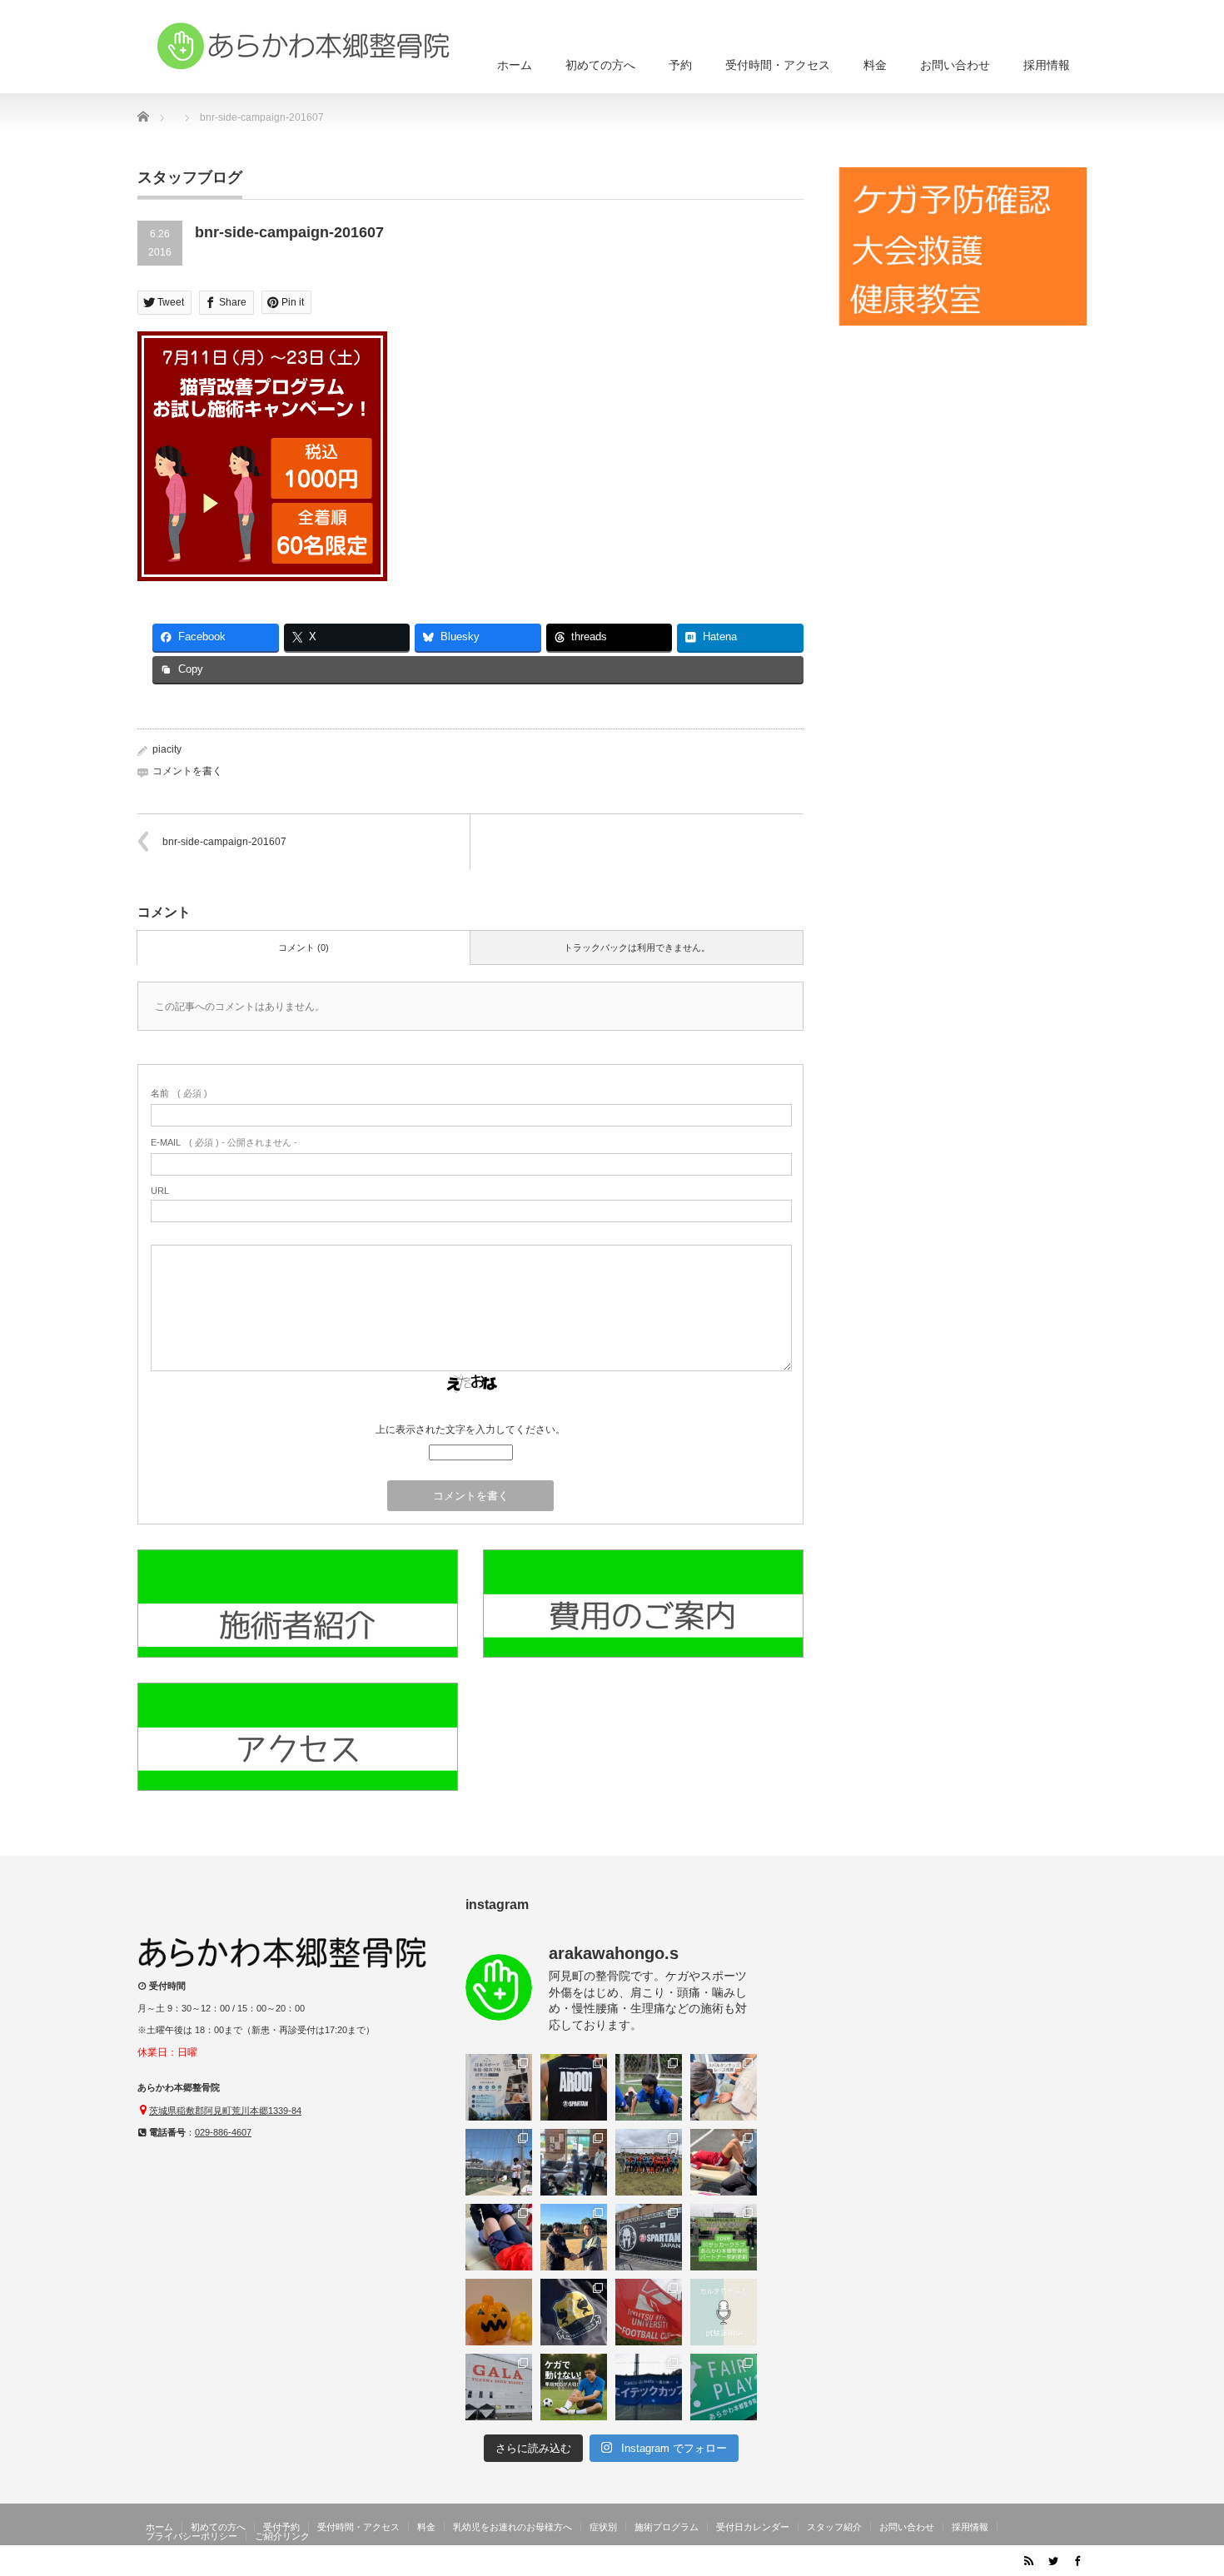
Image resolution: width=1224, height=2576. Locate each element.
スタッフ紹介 (834, 2527)
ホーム (515, 65)
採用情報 (1047, 65)
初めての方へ (600, 65)
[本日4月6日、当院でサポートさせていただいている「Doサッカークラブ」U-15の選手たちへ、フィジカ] (499, 2162)
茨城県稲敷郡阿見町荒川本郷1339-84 (225, 2111)
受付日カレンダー (753, 2527)
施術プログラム (667, 2527)
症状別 (603, 2527)
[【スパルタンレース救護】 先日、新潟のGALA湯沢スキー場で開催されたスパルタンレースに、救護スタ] (499, 2387)
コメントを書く (187, 771)
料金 (875, 65)
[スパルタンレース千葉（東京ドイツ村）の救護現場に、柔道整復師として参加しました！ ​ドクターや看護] (574, 2087)
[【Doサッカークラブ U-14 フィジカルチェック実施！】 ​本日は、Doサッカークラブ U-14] (649, 2162)
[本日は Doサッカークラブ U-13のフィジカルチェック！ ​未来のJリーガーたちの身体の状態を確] (724, 2162)
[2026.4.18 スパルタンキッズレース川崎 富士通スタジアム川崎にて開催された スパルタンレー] (724, 2087)
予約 (680, 65)
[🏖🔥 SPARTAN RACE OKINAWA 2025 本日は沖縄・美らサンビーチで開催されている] (649, 2237)
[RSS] (1028, 2560)
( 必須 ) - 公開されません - (224, 1142)
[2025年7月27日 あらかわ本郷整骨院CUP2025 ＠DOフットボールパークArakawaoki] (724, 2387)
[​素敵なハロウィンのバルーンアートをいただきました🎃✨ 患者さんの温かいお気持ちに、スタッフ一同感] (499, 2312)
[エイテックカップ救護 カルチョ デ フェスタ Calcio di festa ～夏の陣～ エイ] (649, 2387)
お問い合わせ (955, 65)
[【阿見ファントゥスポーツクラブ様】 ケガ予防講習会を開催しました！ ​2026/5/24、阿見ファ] (649, 2087)
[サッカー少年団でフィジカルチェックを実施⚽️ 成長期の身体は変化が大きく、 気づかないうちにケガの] (499, 2237)
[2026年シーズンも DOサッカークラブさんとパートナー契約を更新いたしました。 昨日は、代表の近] (724, 2237)
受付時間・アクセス (778, 65)
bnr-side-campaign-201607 (224, 842)
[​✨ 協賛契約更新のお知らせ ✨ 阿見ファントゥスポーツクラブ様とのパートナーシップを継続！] (574, 2237)
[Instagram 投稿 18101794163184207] (499, 2087)
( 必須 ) (179, 1093)
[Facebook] (1077, 2560)
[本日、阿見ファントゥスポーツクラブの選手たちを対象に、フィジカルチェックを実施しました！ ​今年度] (574, 2162)
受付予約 (281, 2527)
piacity (167, 749)
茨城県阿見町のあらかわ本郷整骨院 (922, 2564)
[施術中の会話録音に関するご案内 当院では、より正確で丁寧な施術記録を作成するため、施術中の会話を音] (724, 2312)
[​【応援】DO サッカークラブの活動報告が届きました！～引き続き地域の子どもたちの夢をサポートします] (574, 2312)
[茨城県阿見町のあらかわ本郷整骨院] (304, 46)
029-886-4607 (223, 2132)
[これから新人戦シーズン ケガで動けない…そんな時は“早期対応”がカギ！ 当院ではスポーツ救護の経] (574, 2387)
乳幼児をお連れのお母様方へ (512, 2527)
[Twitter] (1052, 2560)
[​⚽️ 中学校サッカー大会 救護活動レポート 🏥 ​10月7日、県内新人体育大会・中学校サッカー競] (649, 2312)
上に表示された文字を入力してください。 (470, 1430)
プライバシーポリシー (192, 2536)
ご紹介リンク (282, 2536)
